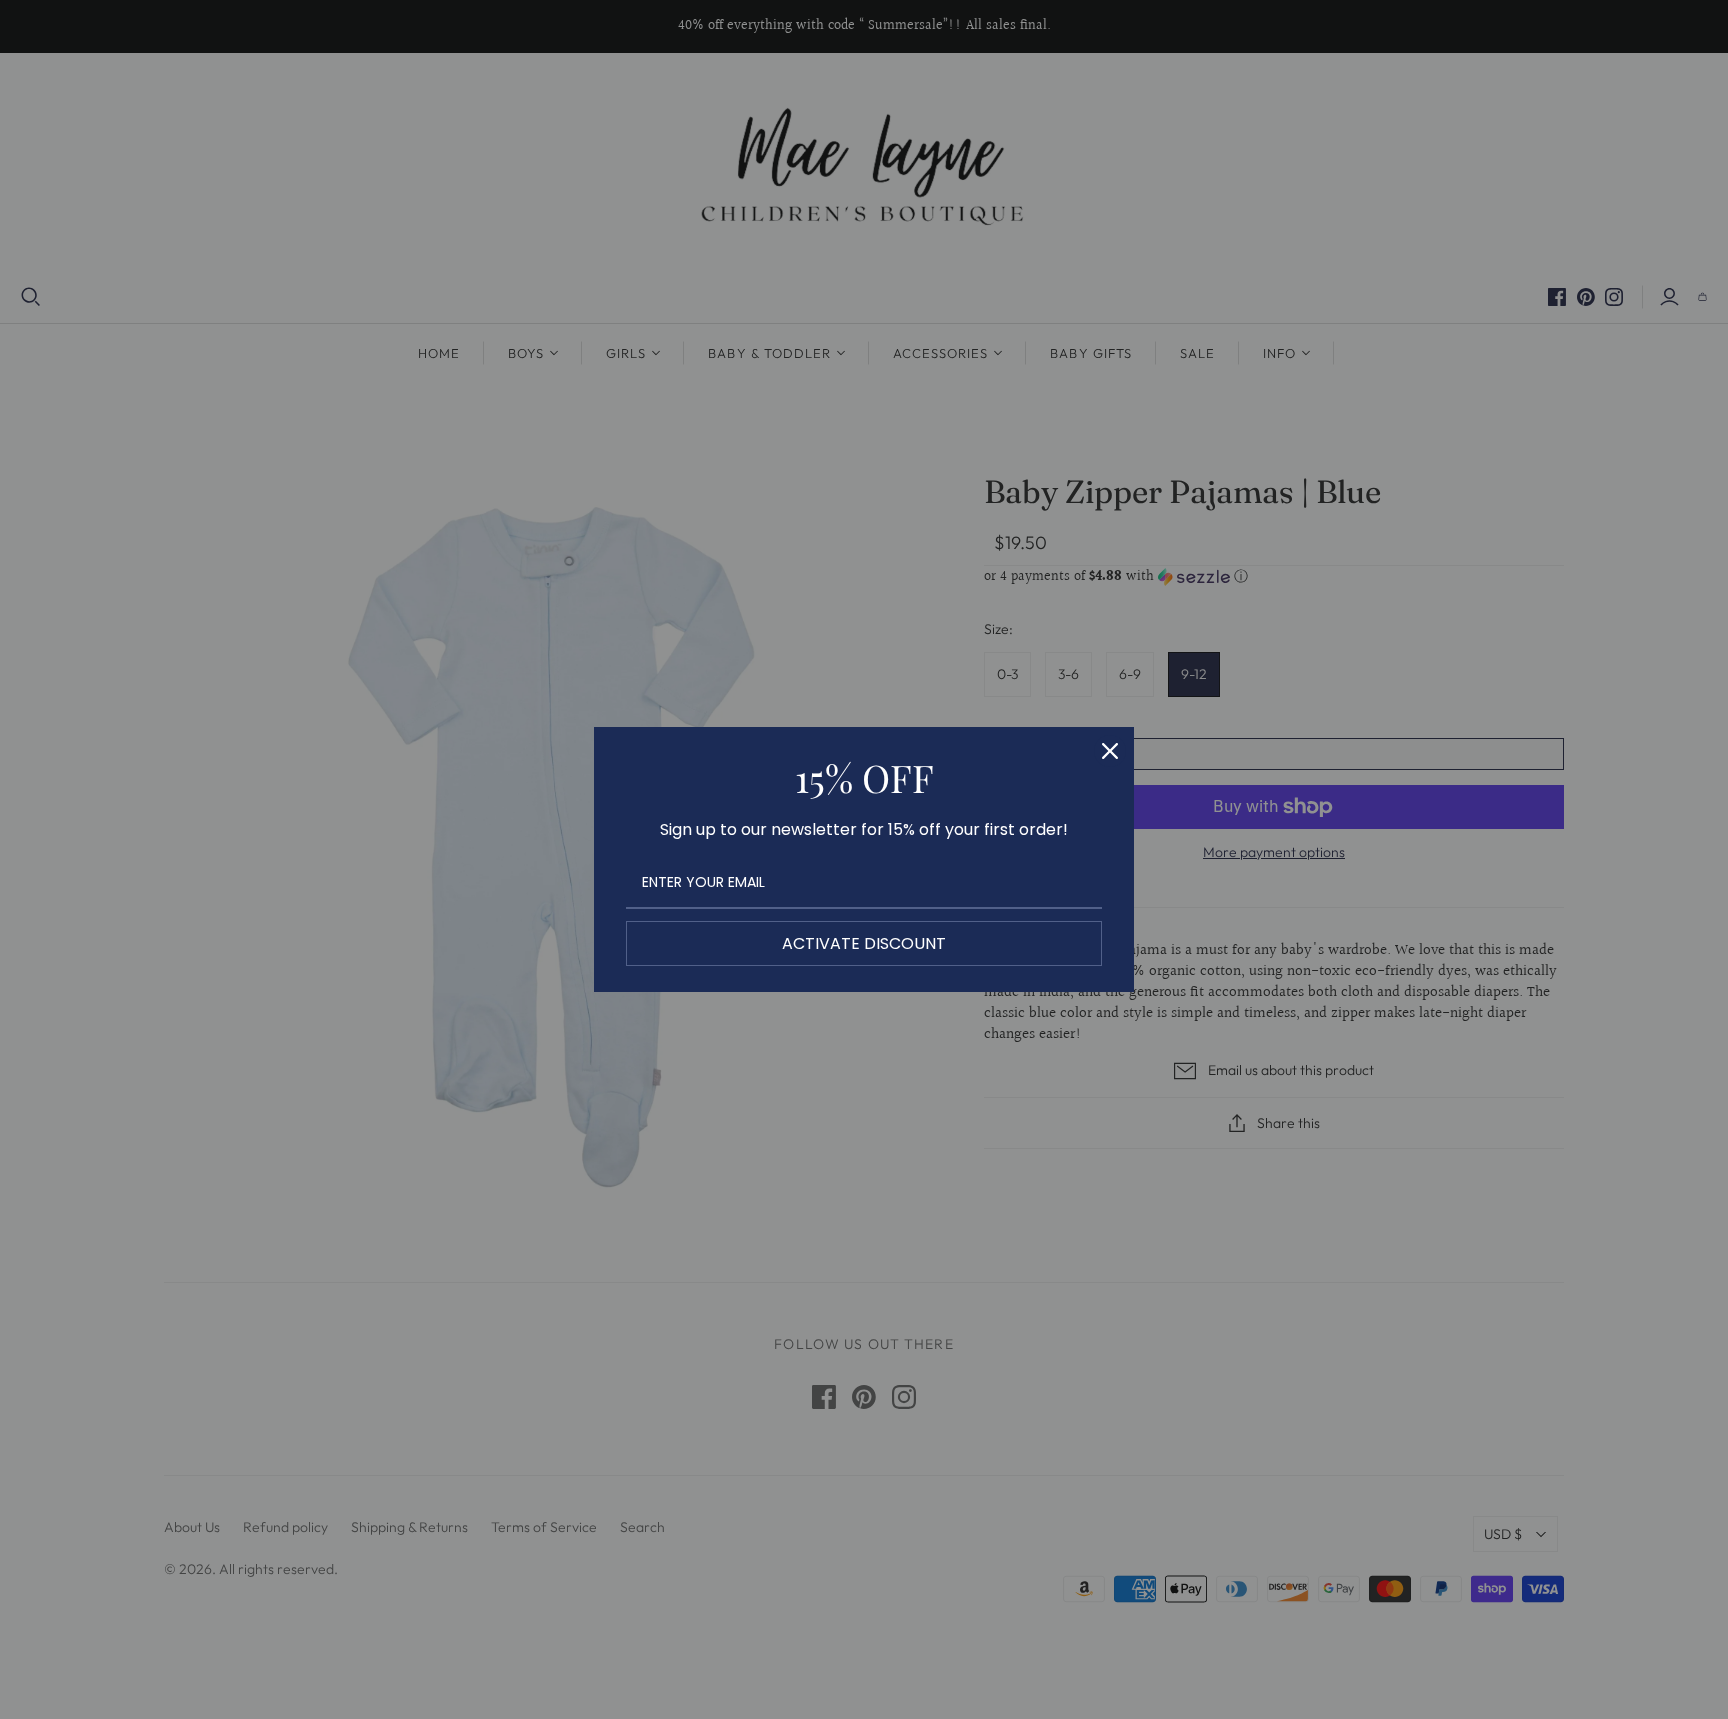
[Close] (1110, 751)
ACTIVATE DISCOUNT (864, 943)
